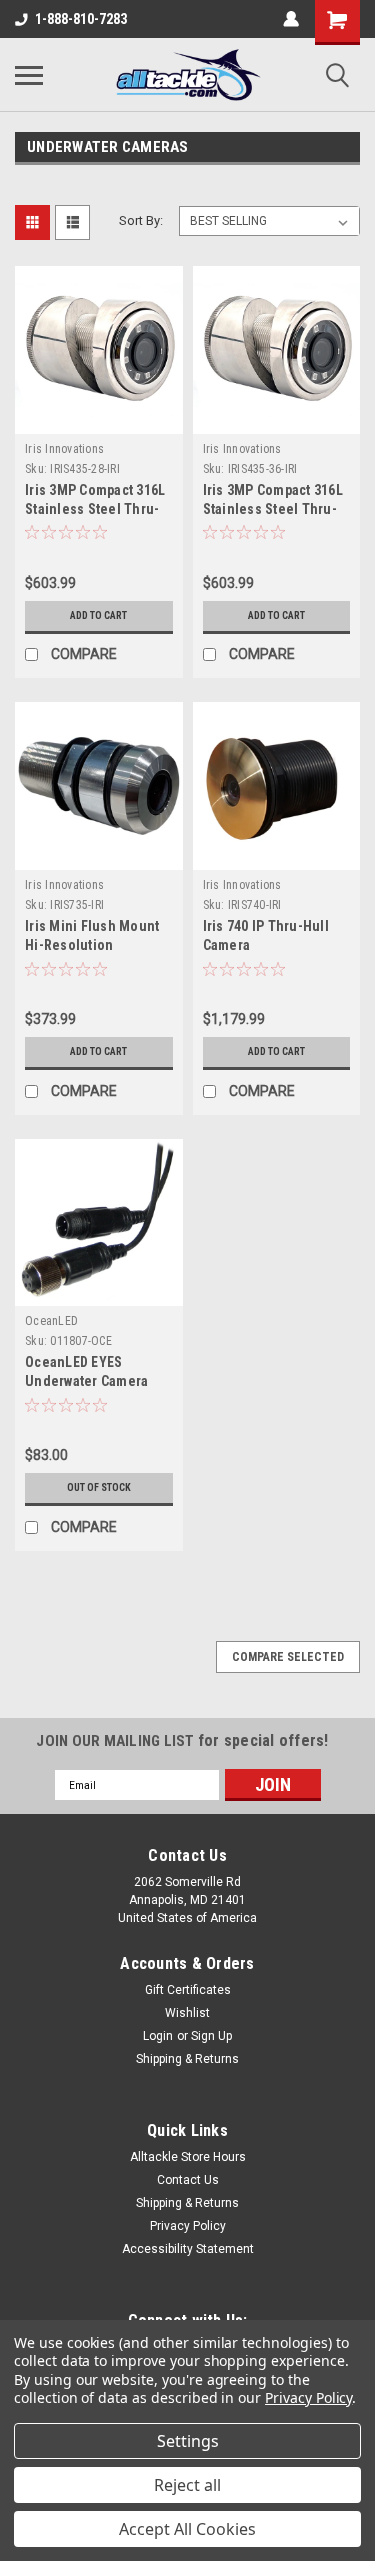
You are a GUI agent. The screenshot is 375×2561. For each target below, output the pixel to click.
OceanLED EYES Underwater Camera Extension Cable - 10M (94, 1381)
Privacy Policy (188, 2226)
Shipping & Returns (187, 2059)
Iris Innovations (64, 449)
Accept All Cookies (187, 2529)
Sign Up (211, 2036)
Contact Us (188, 2180)
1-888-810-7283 (81, 19)
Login (158, 2036)
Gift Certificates (188, 1990)
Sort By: (141, 220)
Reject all (187, 2485)
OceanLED (51, 1321)
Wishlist (187, 2013)
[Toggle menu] (29, 75)
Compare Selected (288, 1657)
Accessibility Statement (188, 2249)
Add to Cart (98, 615)
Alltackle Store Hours (188, 2157)
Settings (188, 2441)
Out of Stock (99, 1487)
